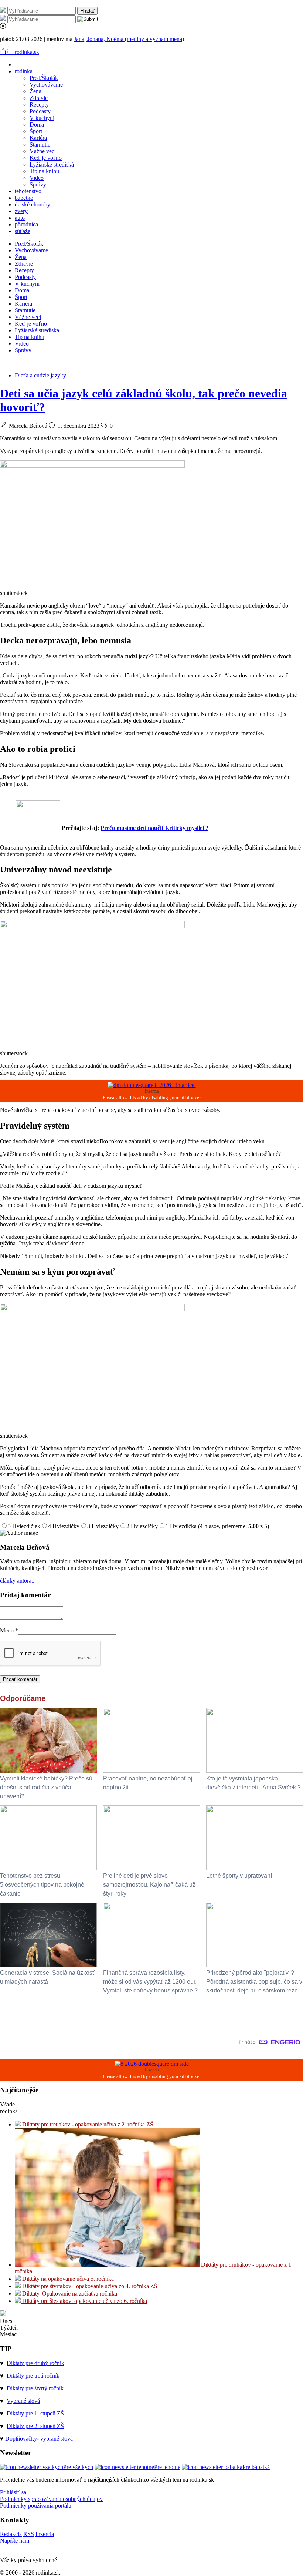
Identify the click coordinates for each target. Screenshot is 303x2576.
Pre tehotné (167, 2467)
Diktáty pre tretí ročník (33, 2376)
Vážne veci (43, 151)
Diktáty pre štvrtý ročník (35, 2388)
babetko (24, 198)
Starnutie (40, 144)
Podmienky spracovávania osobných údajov (51, 2499)
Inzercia (45, 2534)
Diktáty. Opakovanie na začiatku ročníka (69, 2293)
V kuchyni (42, 118)
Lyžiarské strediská (52, 164)
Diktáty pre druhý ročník (35, 2363)
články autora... (18, 1580)
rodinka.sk (27, 52)
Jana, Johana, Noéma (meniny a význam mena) (129, 39)
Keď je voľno (46, 158)
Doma (37, 125)
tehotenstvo (28, 191)
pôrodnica (26, 224)
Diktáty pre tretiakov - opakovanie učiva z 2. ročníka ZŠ (87, 2124)
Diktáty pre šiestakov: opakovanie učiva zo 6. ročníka (84, 2301)
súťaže (23, 231)
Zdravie (39, 98)
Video (37, 178)
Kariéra (38, 138)
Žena (35, 91)
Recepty (39, 105)
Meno (9, 1630)
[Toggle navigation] (4, 52)
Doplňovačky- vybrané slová (39, 2439)
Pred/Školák (44, 78)
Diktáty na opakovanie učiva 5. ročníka (67, 2279)
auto (20, 218)
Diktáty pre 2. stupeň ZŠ (35, 2426)
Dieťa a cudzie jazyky (40, 375)
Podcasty (40, 111)
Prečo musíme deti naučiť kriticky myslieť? (154, 828)
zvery (21, 211)
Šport (36, 131)
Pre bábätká (256, 2467)
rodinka (24, 71)
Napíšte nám (15, 2541)
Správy (38, 184)
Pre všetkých (78, 2467)
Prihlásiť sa (13, 2492)
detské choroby (33, 204)
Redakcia (11, 2534)
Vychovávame (46, 85)
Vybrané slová (23, 2401)
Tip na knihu (44, 171)
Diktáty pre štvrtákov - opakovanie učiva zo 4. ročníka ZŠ (89, 2286)
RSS (29, 2534)
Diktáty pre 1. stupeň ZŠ (35, 2413)
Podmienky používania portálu (36, 2506)
